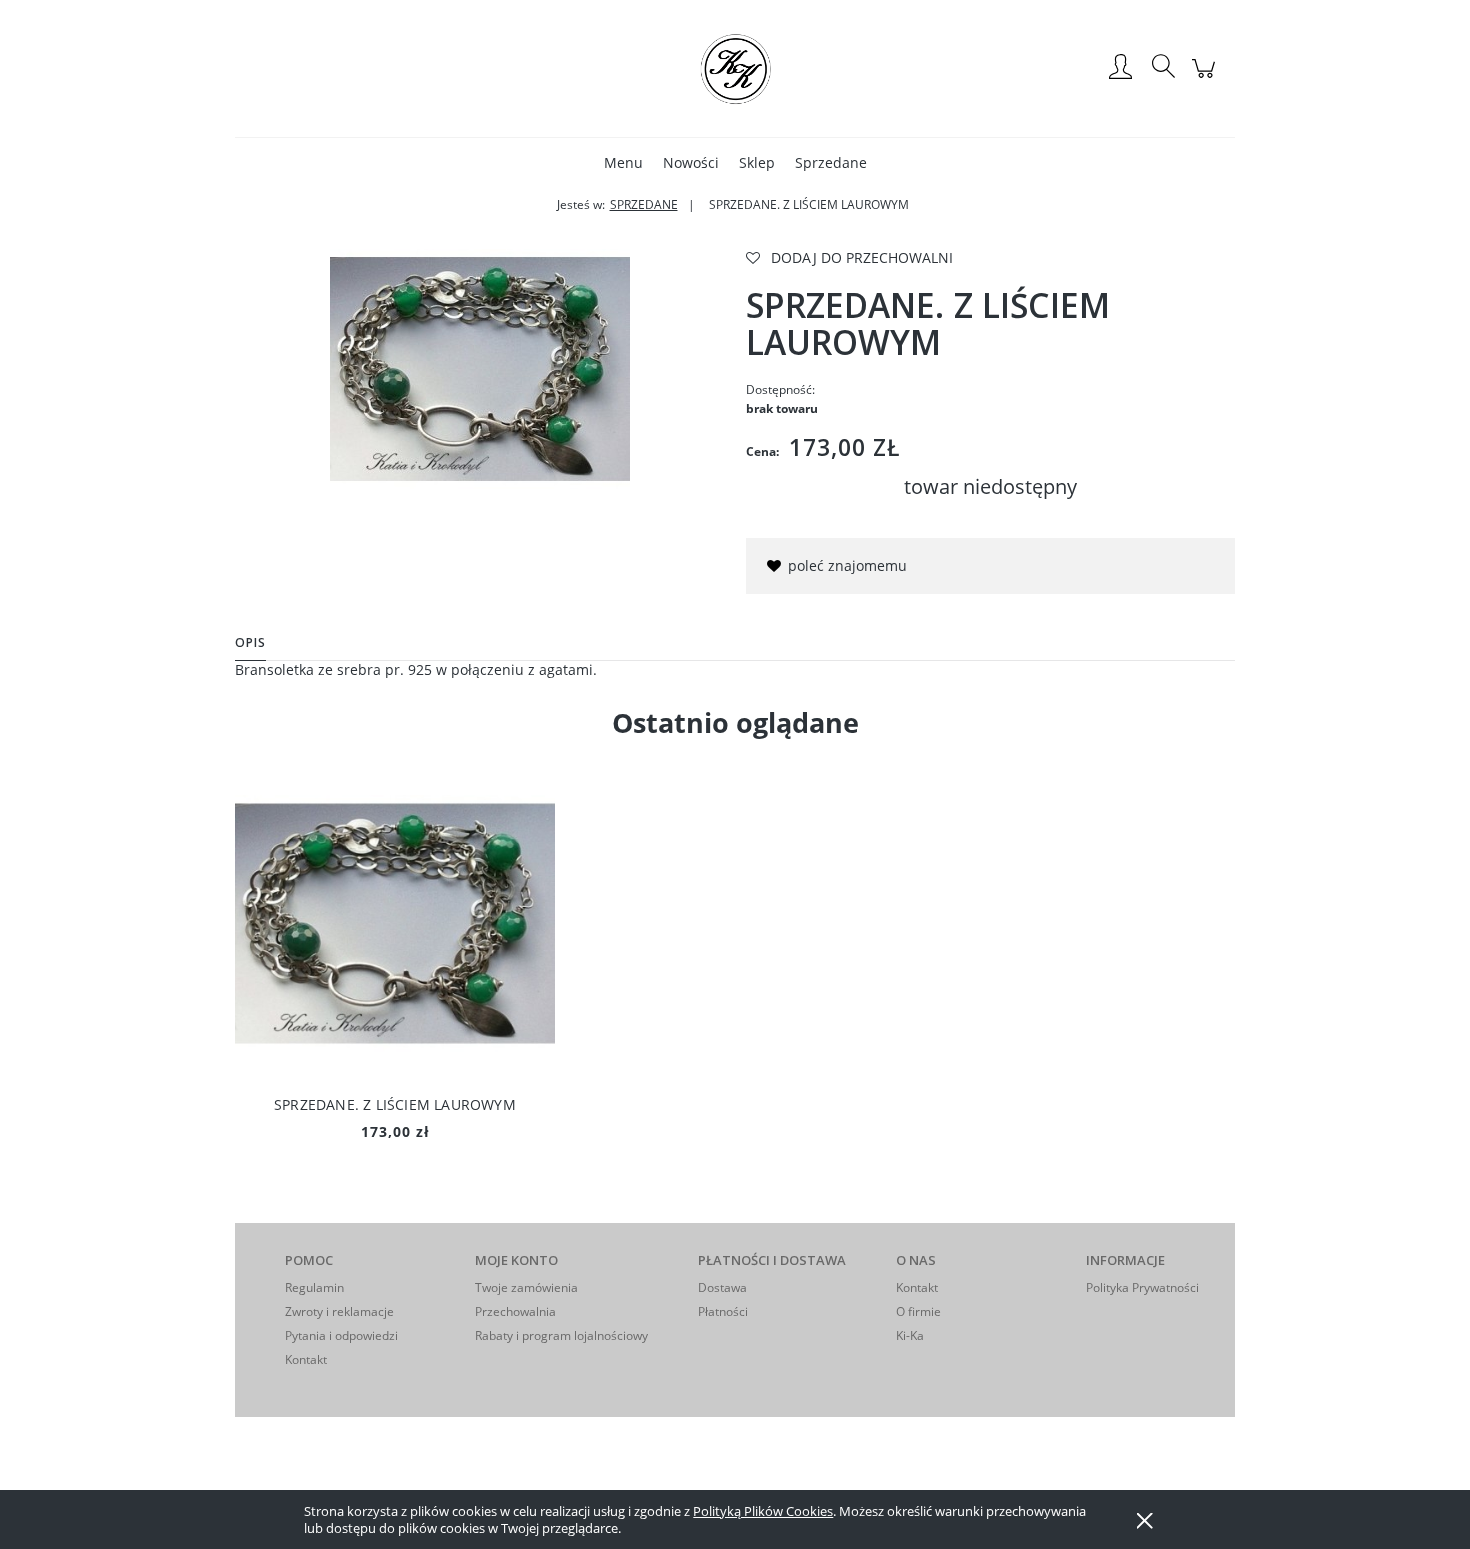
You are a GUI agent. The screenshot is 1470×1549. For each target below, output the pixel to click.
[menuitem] (623, 162)
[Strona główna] (735, 68)
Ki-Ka (910, 1335)
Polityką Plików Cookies (763, 1511)
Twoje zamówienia (526, 1287)
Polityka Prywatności (1142, 1287)
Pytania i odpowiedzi (341, 1335)
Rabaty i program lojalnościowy (561, 1335)
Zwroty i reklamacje (339, 1311)
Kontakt (306, 1359)
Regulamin (314, 1287)
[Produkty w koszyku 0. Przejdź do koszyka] (1206, 78)
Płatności (723, 1311)
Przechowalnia (515, 1311)
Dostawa (722, 1287)
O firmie (918, 1311)
